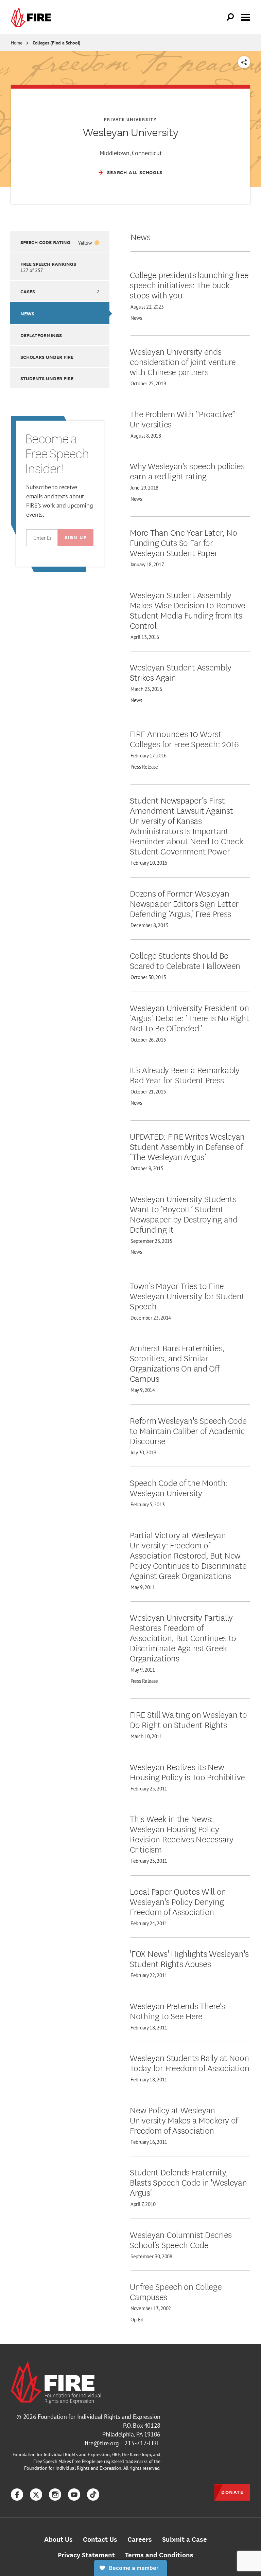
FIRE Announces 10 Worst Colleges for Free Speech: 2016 (184, 738)
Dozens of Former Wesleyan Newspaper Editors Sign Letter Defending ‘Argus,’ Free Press (184, 903)
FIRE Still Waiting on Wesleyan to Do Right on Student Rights (188, 1719)
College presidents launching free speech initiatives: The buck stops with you (189, 284)
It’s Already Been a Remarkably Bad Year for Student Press (185, 1074)
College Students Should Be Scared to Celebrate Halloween (185, 960)
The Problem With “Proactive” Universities (182, 419)
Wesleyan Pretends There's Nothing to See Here (177, 2010)
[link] (33, 17)
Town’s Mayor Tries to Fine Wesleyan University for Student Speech (187, 1295)
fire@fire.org (102, 2443)
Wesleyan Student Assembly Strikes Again (180, 672)
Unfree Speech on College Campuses (176, 2291)
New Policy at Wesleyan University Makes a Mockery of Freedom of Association (184, 2120)
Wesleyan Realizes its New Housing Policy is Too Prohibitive (187, 1771)
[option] (60, 242)
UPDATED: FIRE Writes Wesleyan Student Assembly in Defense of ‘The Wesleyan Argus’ (187, 1146)
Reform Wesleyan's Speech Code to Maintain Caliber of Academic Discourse (188, 1430)
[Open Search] (230, 17)
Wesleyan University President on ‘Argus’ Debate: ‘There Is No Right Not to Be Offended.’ (189, 1017)
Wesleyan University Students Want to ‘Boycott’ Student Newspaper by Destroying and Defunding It (184, 1214)
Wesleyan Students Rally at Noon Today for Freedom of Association (189, 2062)
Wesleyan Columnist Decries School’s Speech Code (181, 2239)
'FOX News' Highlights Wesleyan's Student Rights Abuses (189, 1958)
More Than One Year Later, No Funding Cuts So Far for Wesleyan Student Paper (183, 542)
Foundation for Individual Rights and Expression (99, 2417)
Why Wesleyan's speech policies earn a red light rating (187, 471)
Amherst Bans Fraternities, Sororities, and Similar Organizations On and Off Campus (177, 1363)
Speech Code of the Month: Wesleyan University (179, 1487)
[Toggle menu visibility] (246, 17)
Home (17, 43)
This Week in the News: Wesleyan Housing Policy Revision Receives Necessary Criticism (181, 1834)
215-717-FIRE (142, 2443)
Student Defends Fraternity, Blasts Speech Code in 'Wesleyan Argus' (188, 2182)
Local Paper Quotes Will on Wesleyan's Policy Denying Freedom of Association (178, 1901)
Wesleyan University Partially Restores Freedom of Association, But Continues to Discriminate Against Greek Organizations (183, 1637)
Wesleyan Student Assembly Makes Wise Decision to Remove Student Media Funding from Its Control (188, 610)
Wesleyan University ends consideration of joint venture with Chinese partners (183, 361)
